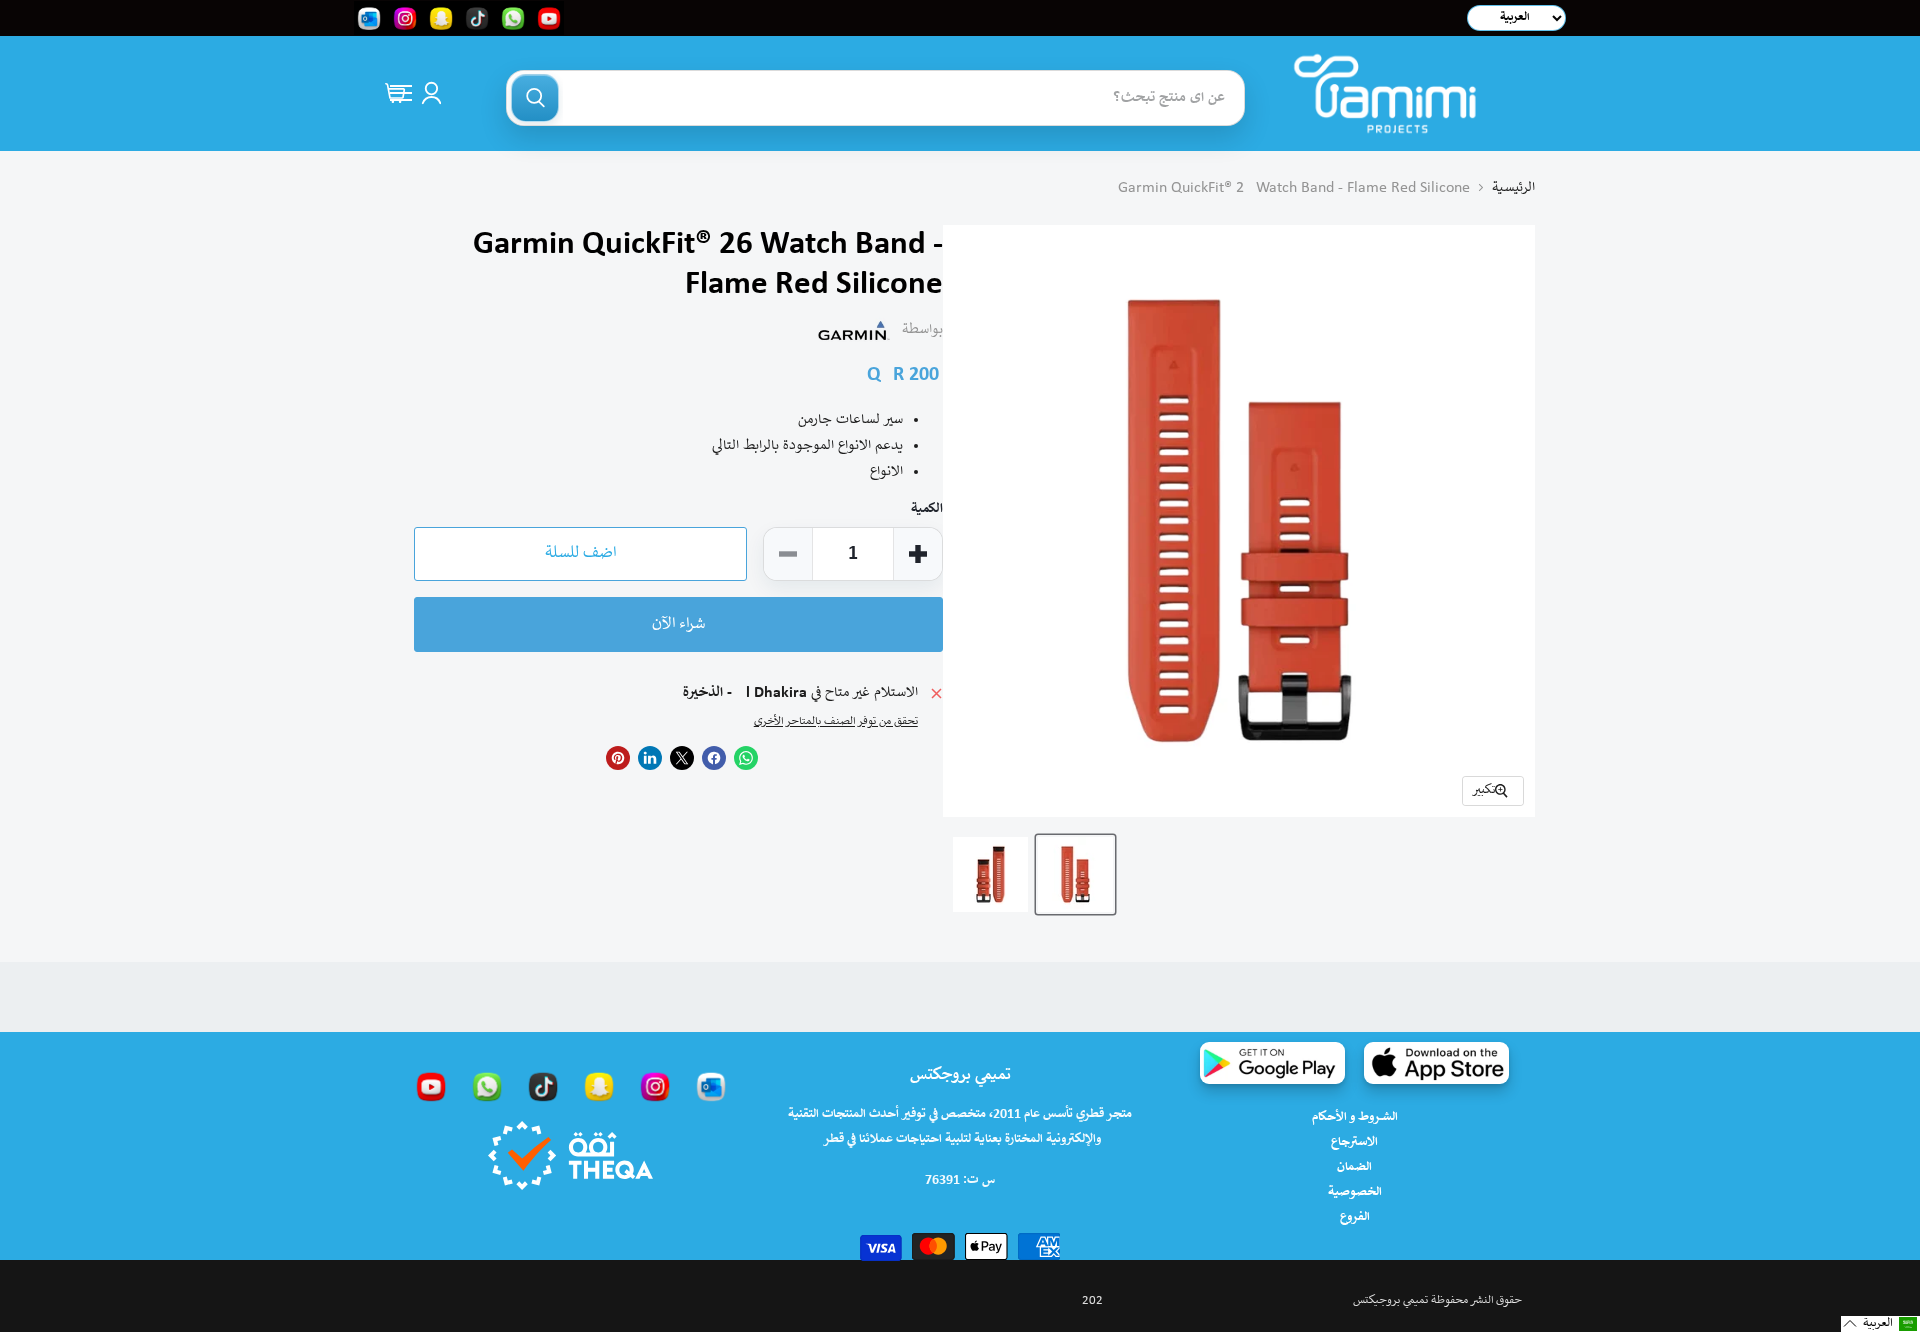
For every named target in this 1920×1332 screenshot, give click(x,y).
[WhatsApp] (487, 1086)
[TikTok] (543, 1086)
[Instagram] (655, 1086)
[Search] (535, 98)
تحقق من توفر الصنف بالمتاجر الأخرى (836, 721)
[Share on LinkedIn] (650, 758)
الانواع (886, 472)
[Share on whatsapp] (746, 758)
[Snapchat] (599, 1086)
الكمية (927, 509)
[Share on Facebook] (714, 758)
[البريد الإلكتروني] (711, 1086)
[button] (1880, 1324)
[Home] (1385, 93)
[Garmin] (854, 330)
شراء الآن (678, 624)
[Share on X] (682, 758)
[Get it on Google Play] (1272, 1063)
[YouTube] (431, 1086)
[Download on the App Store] (1436, 1063)
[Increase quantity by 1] (918, 554)
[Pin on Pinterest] (618, 758)
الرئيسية (1513, 188)
